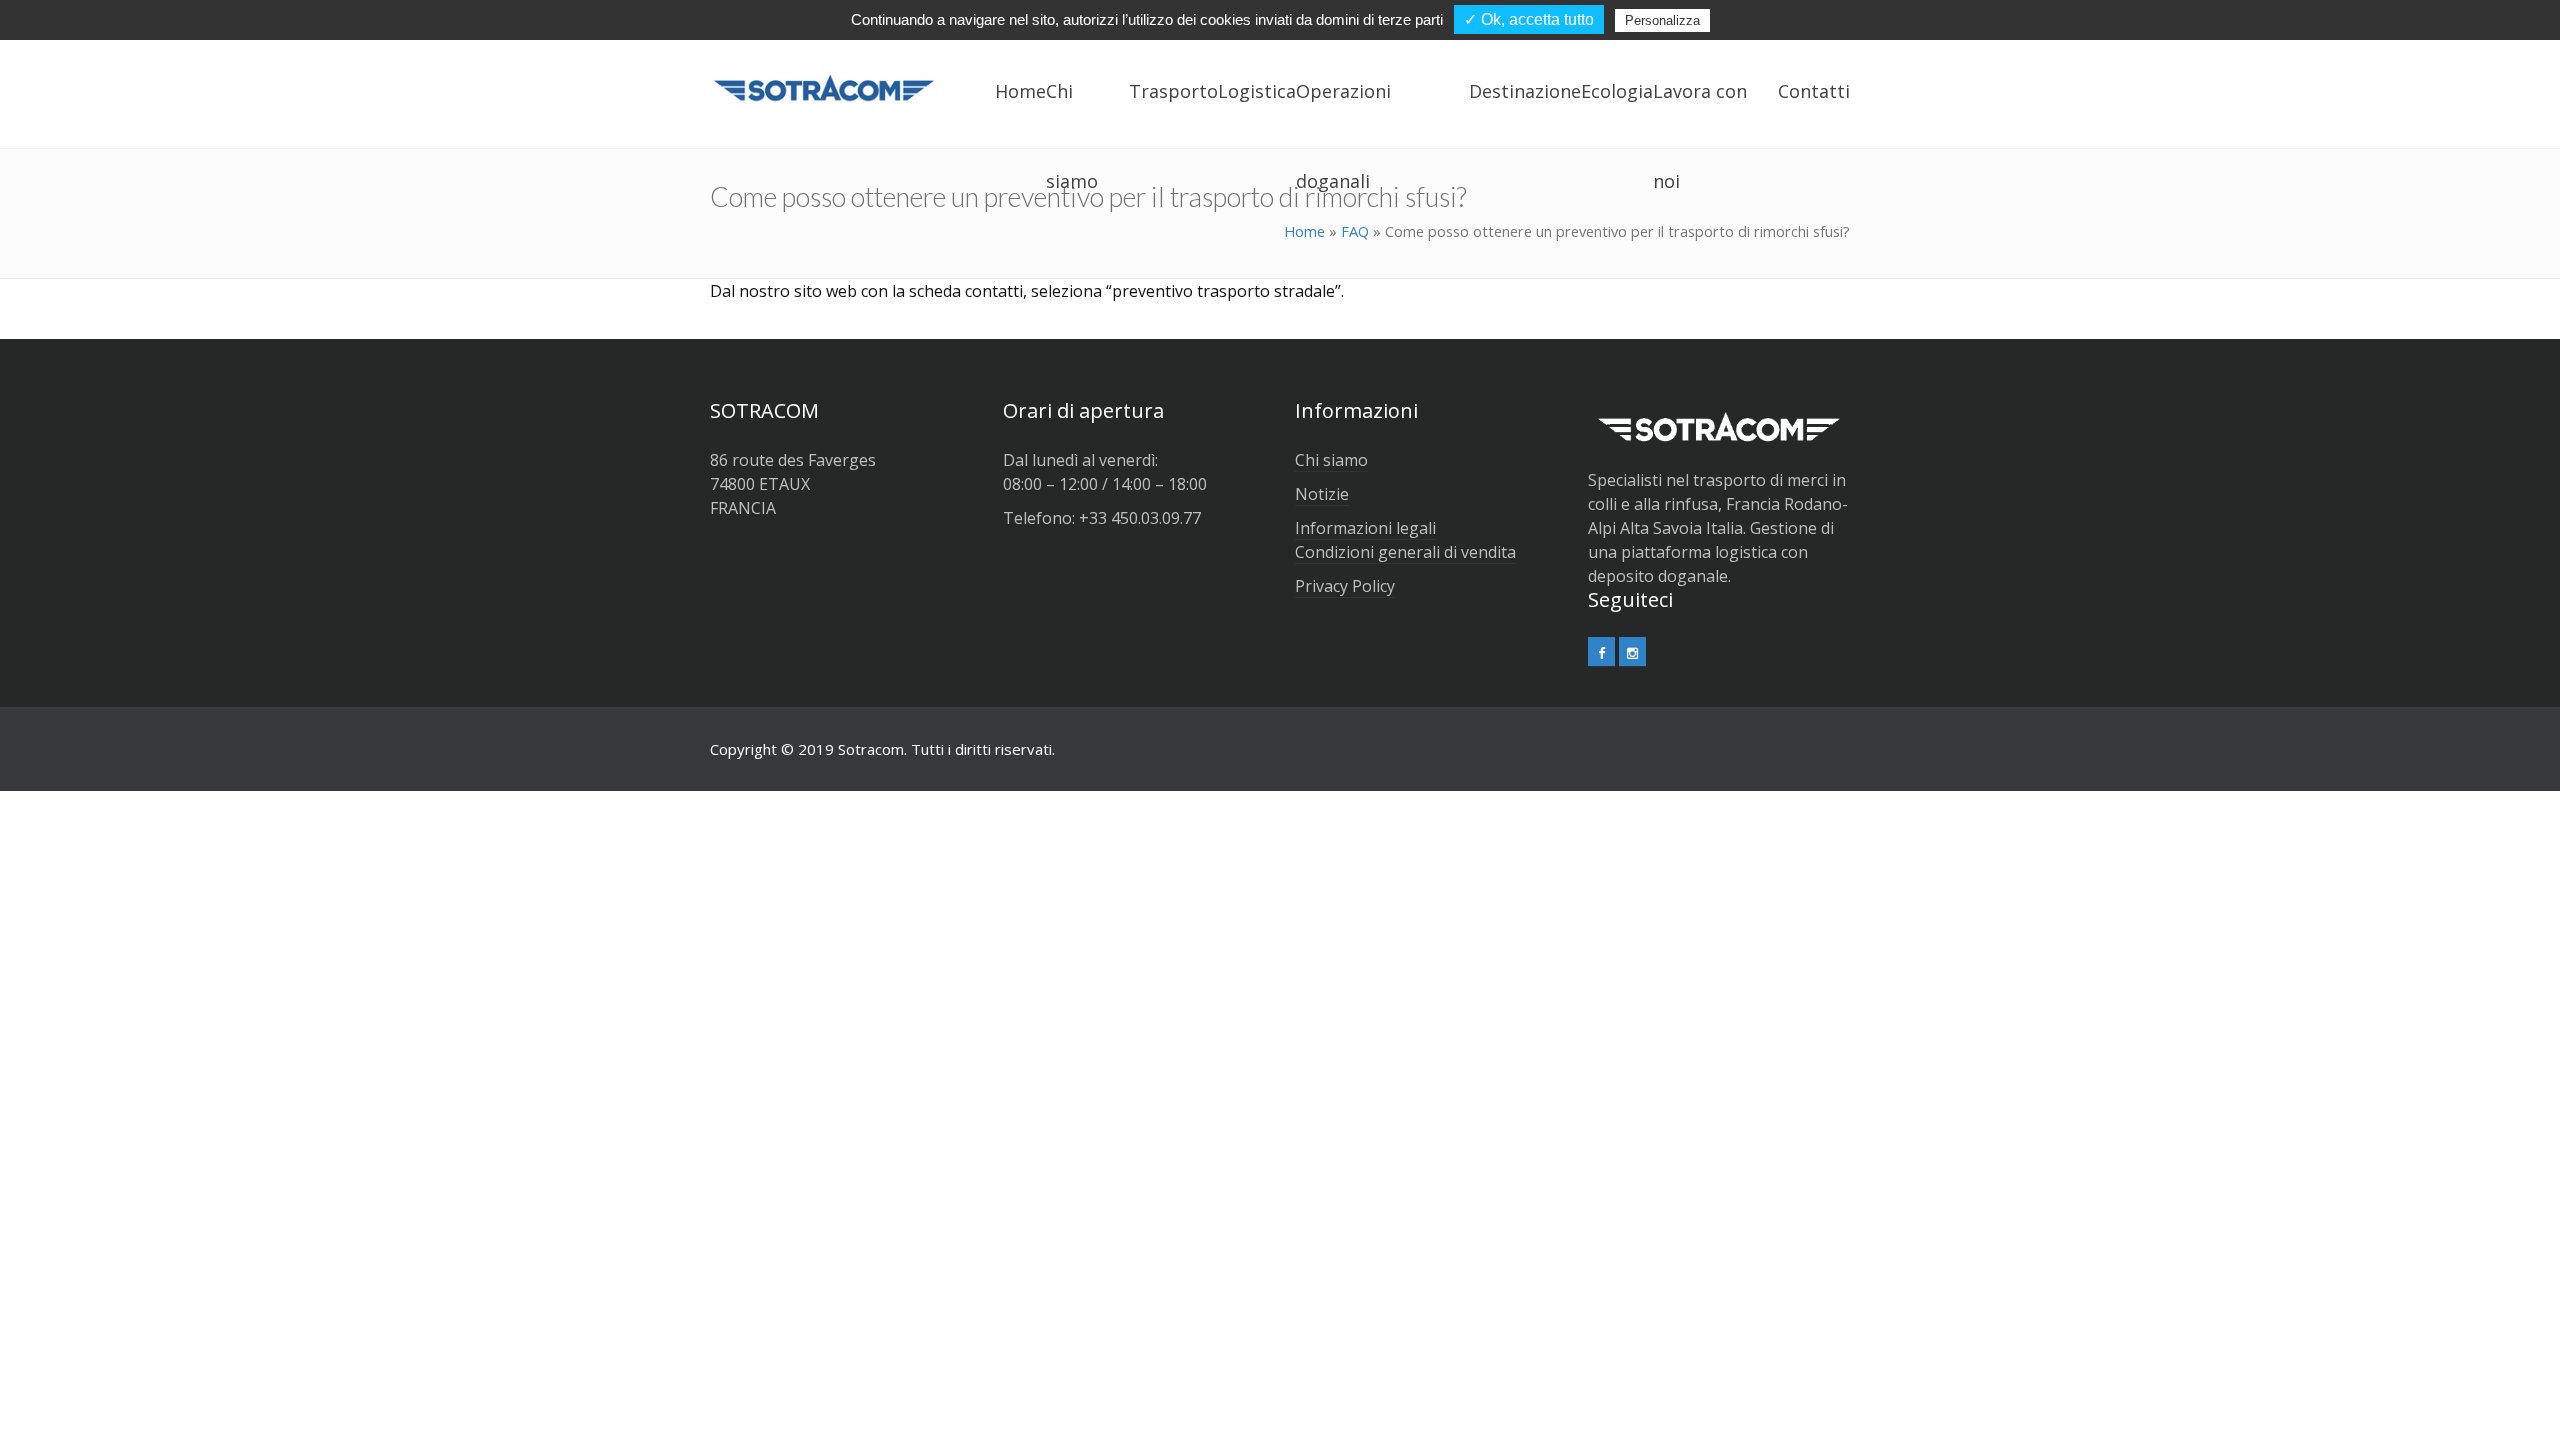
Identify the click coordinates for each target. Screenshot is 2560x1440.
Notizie (1322, 494)
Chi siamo (1331, 460)
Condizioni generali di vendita (1405, 552)
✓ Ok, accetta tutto (1529, 19)
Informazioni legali (1365, 528)
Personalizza (1662, 20)
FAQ (1355, 231)
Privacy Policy (1345, 586)
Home (1304, 231)
